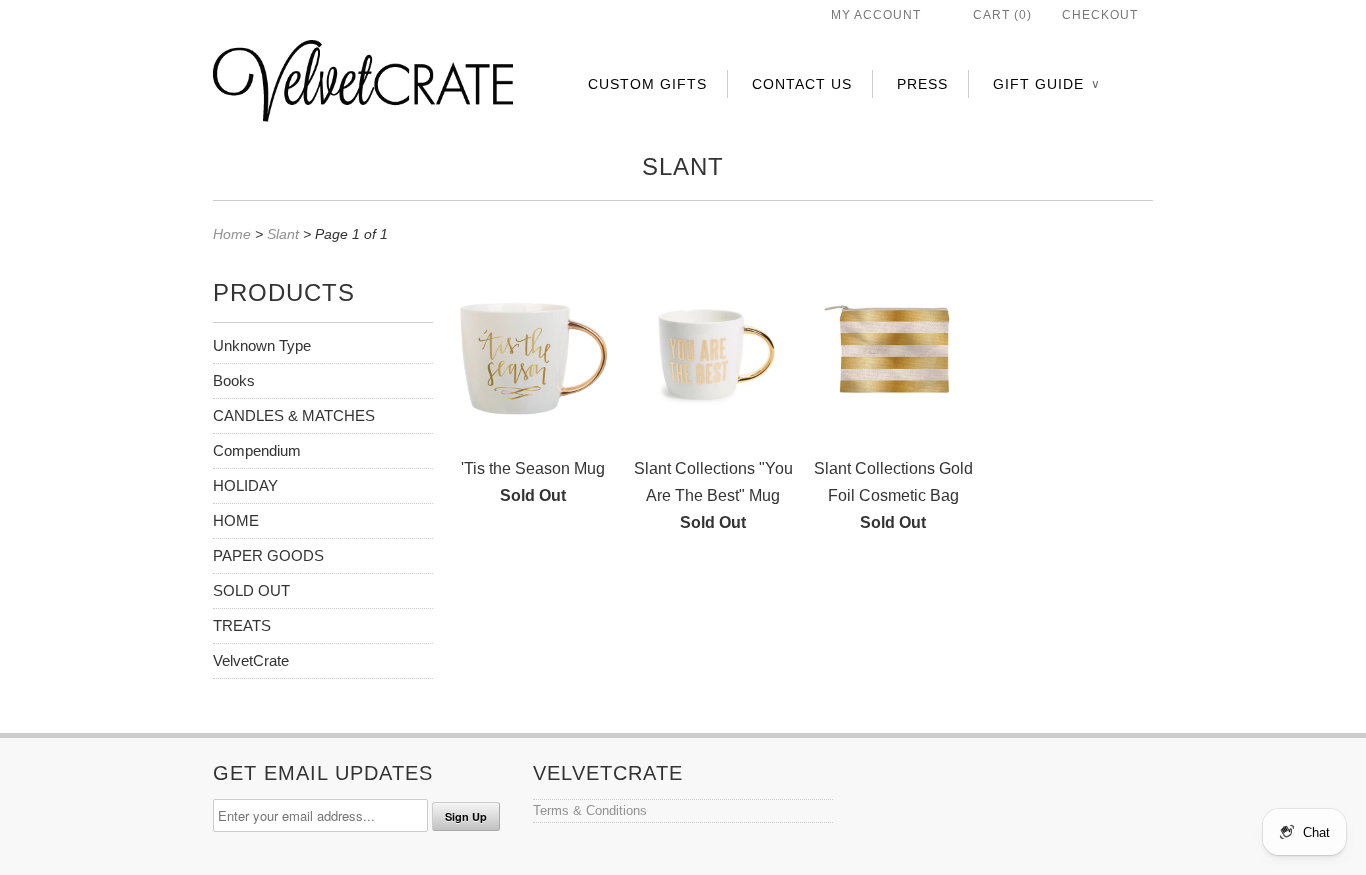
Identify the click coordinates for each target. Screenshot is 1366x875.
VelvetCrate (251, 660)
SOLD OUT (251, 590)
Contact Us (802, 84)
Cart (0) (1002, 15)
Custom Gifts (647, 84)
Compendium (257, 450)
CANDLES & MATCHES (294, 415)
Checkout (1100, 15)
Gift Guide (1046, 84)
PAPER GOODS (268, 555)
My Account (876, 15)
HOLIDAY (245, 485)
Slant (683, 166)
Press (922, 84)
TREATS (242, 625)
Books (234, 380)
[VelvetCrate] (363, 85)
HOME (236, 520)
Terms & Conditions (590, 810)
